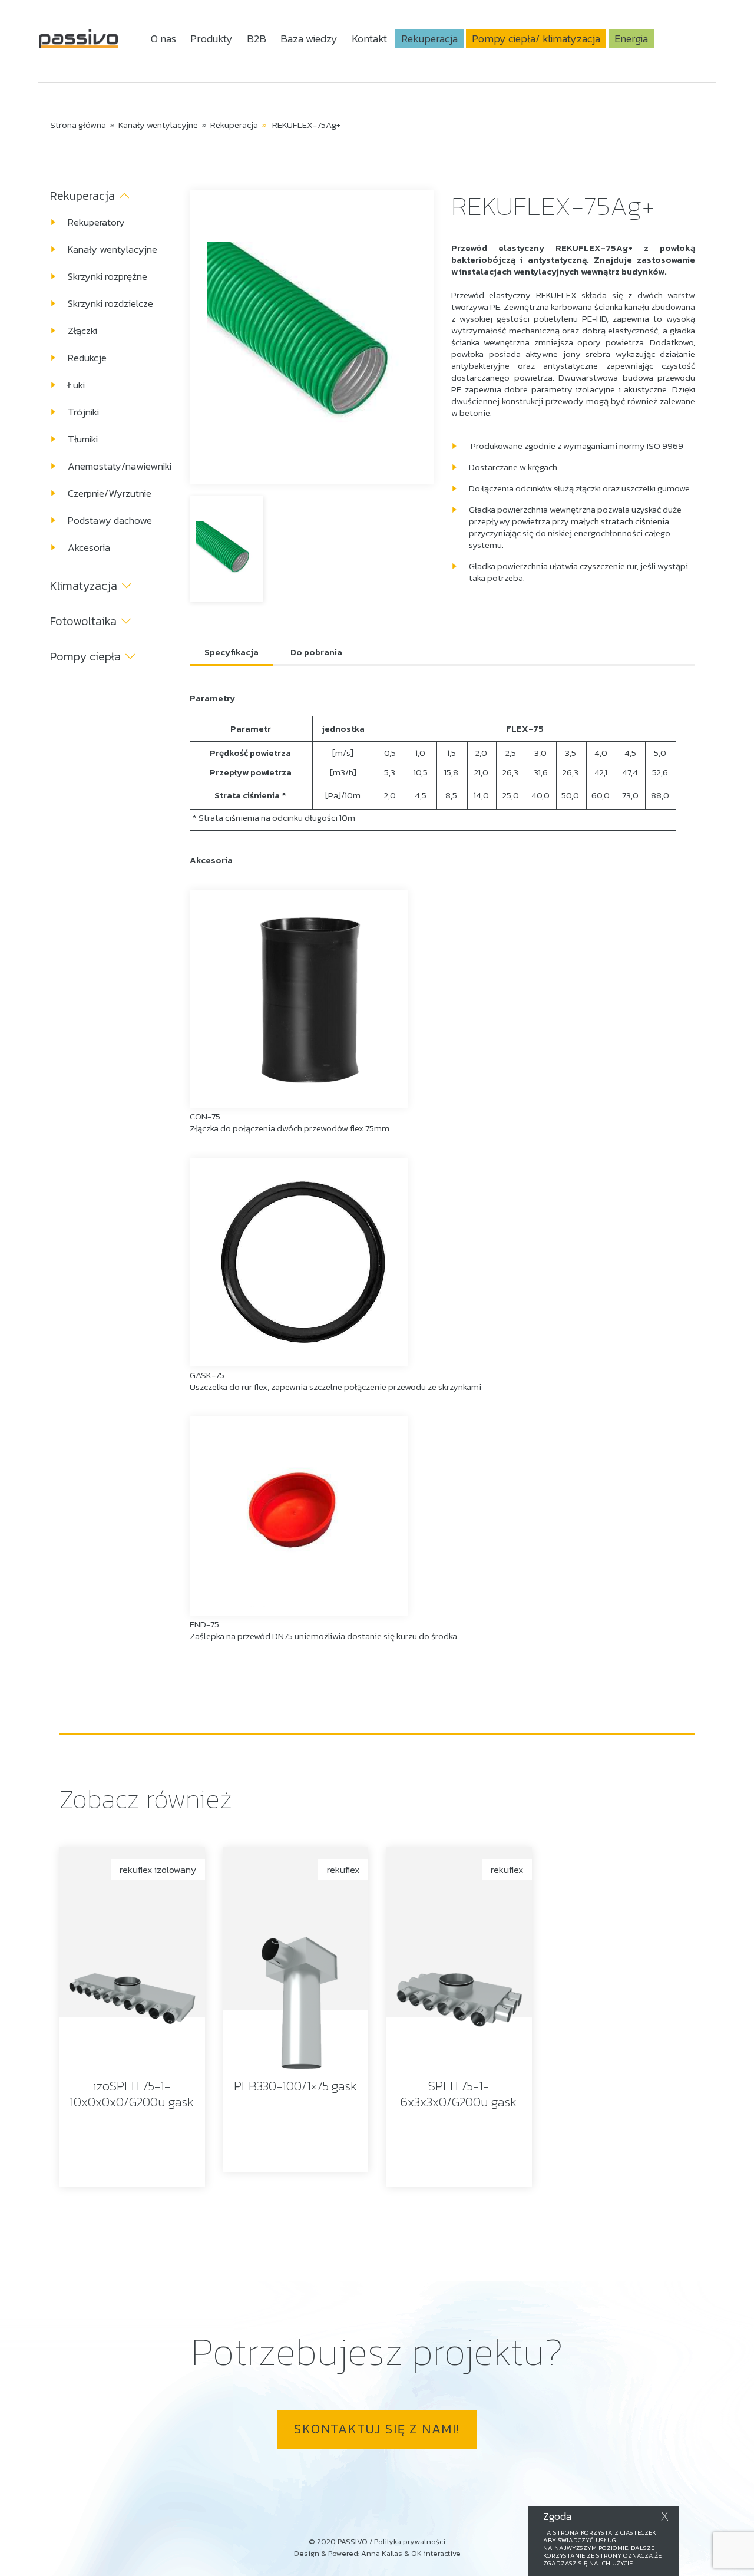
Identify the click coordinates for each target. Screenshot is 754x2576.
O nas (163, 39)
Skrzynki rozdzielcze (110, 303)
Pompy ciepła (85, 656)
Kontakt (369, 39)
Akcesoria (89, 547)
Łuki (76, 385)
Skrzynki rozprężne (108, 276)
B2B (257, 39)
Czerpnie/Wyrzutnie (110, 493)
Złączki (82, 331)
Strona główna (78, 125)
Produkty (211, 39)
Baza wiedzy (309, 39)
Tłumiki (83, 439)
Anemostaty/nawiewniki (120, 466)
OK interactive (436, 2553)
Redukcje (87, 358)
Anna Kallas (382, 2553)
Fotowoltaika (83, 621)
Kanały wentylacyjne (158, 125)
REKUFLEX (556, 295)
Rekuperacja (429, 39)
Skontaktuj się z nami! (377, 2429)
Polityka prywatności (410, 2542)
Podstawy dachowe (110, 520)
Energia (631, 39)
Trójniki (83, 412)
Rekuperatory (96, 222)
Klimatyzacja (84, 586)
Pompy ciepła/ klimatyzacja (536, 39)
